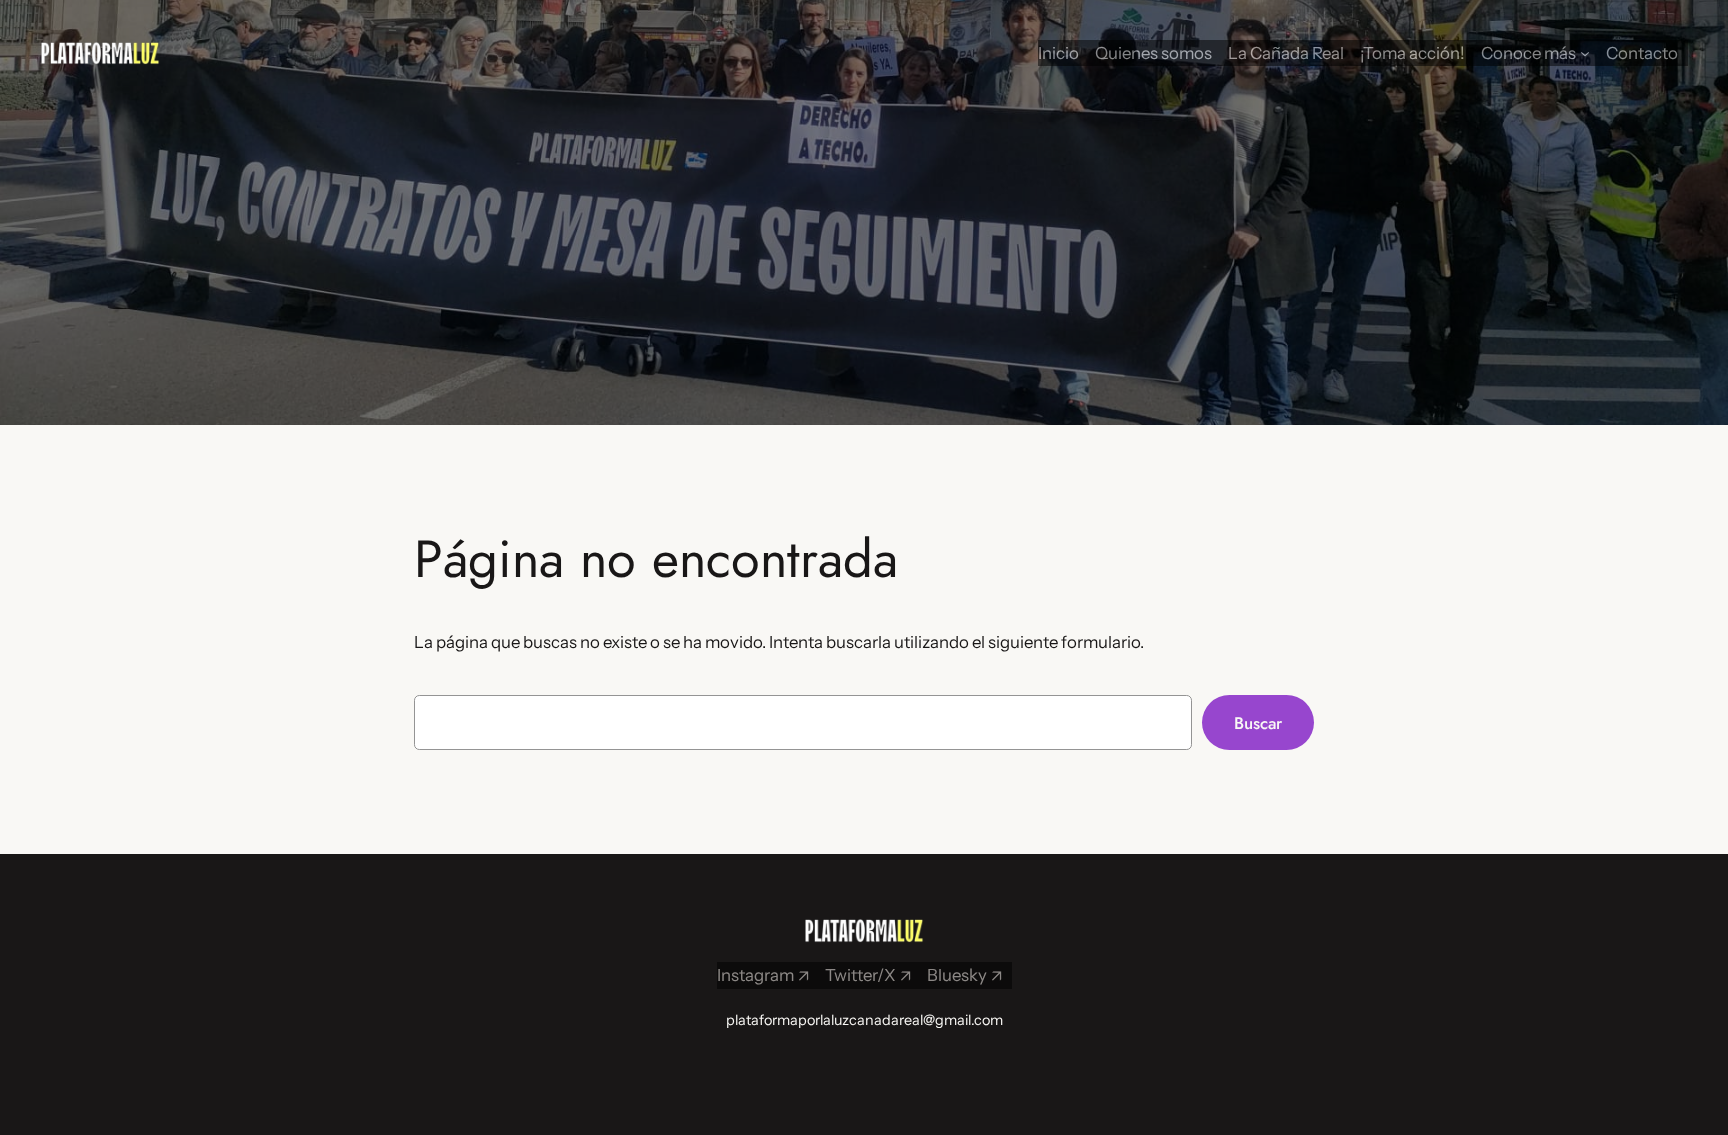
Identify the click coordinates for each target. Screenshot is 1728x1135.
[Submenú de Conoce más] (1585, 53)
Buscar (1258, 723)
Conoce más (1528, 53)
